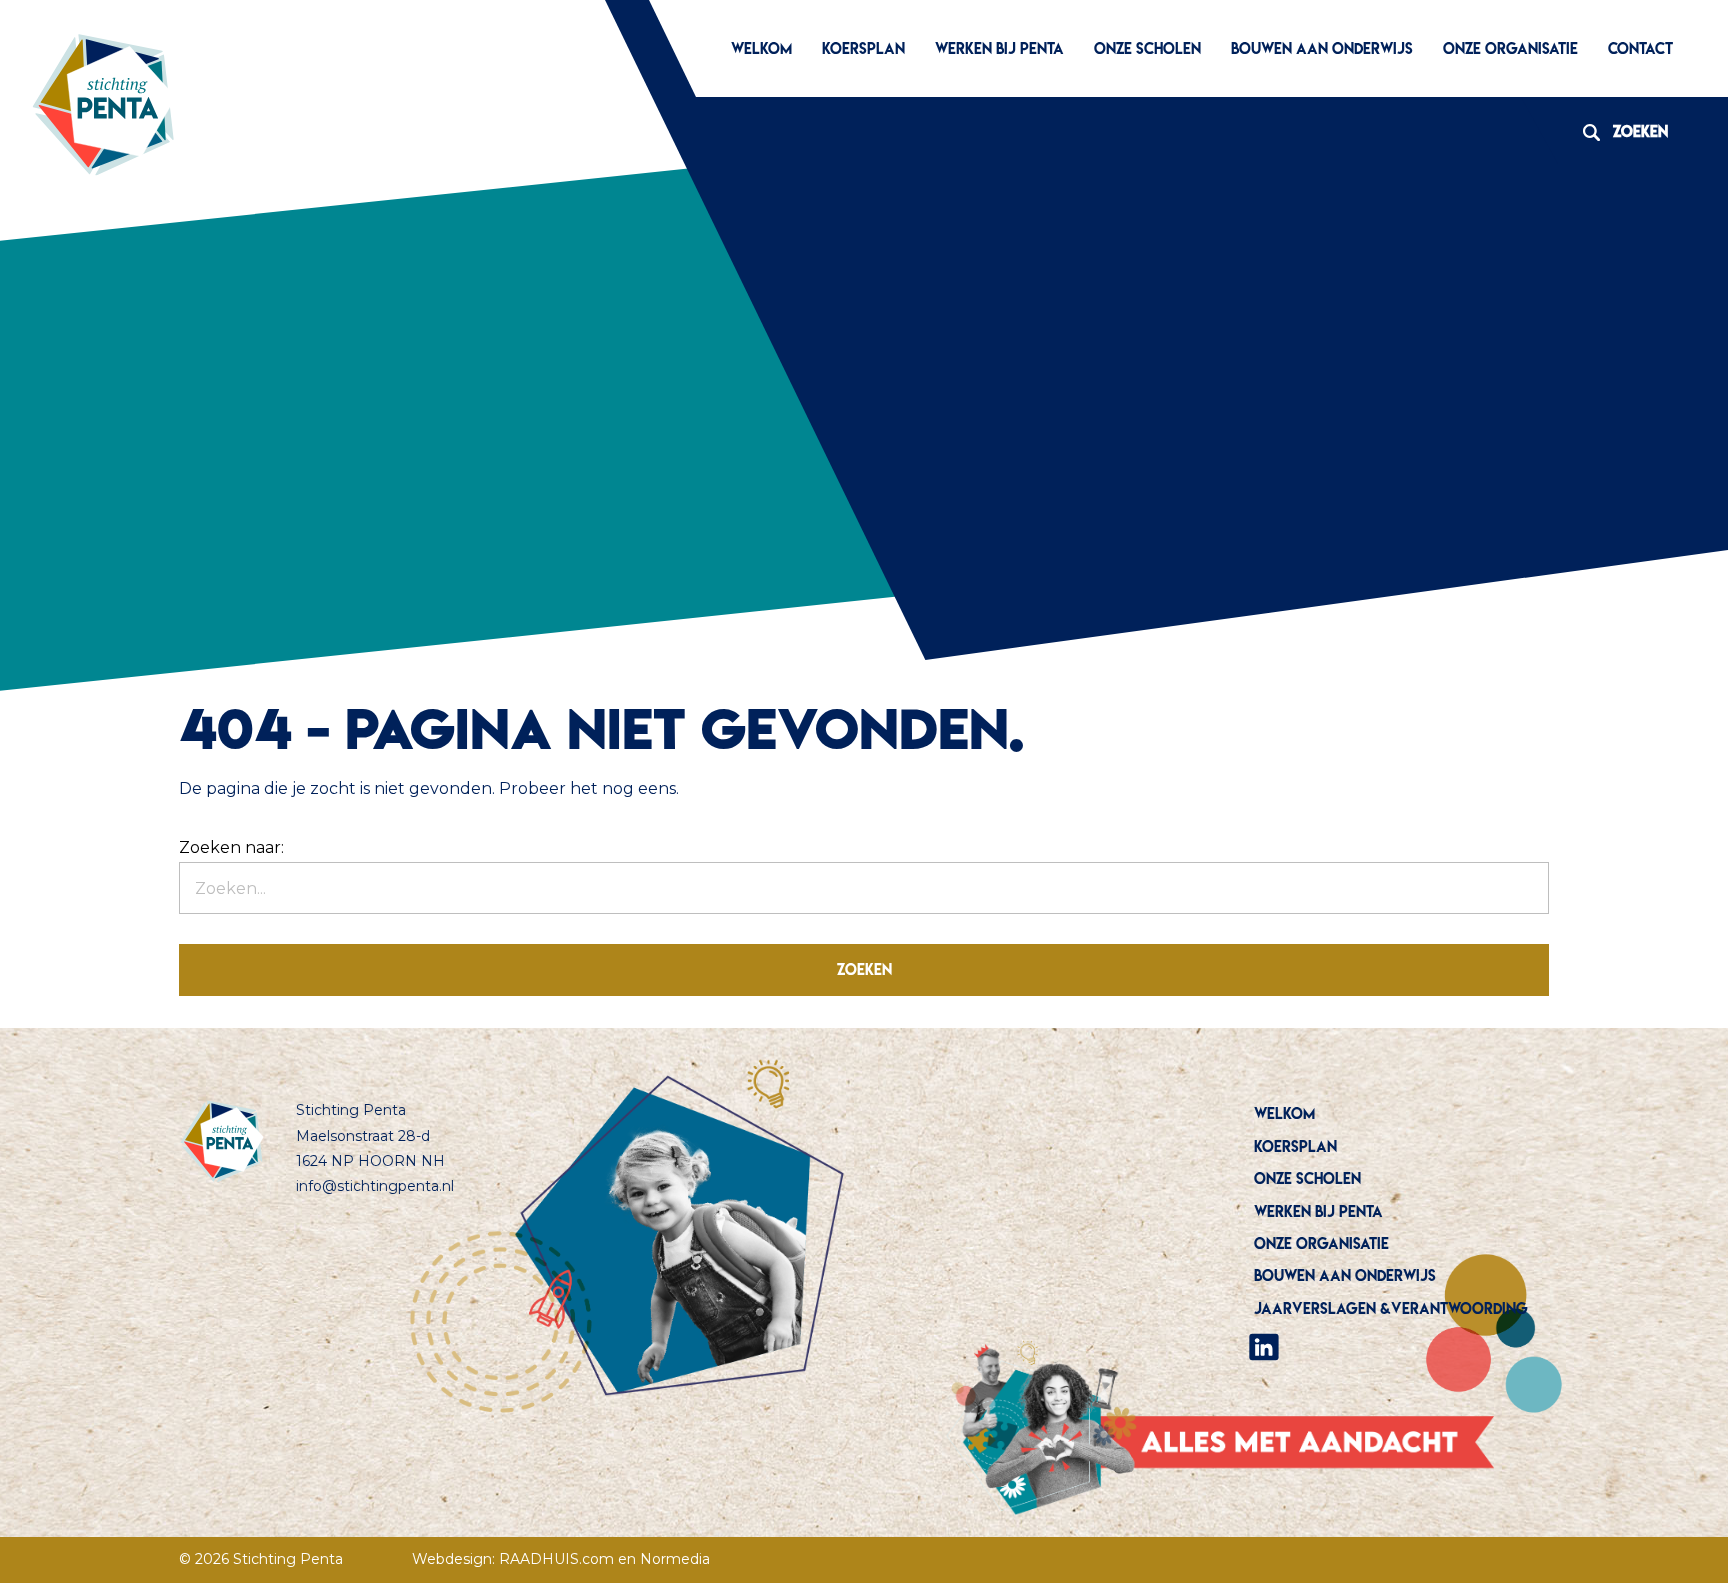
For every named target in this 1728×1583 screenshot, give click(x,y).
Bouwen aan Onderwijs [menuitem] (1322, 48)
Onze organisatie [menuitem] (1510, 48)
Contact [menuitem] (1640, 48)
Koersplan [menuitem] (863, 48)
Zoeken (1618, 131)
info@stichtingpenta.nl (375, 1186)
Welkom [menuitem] (761, 48)
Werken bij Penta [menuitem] (999, 48)
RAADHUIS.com (556, 1559)
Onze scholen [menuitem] (1147, 48)
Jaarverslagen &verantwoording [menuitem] (1391, 1308)
